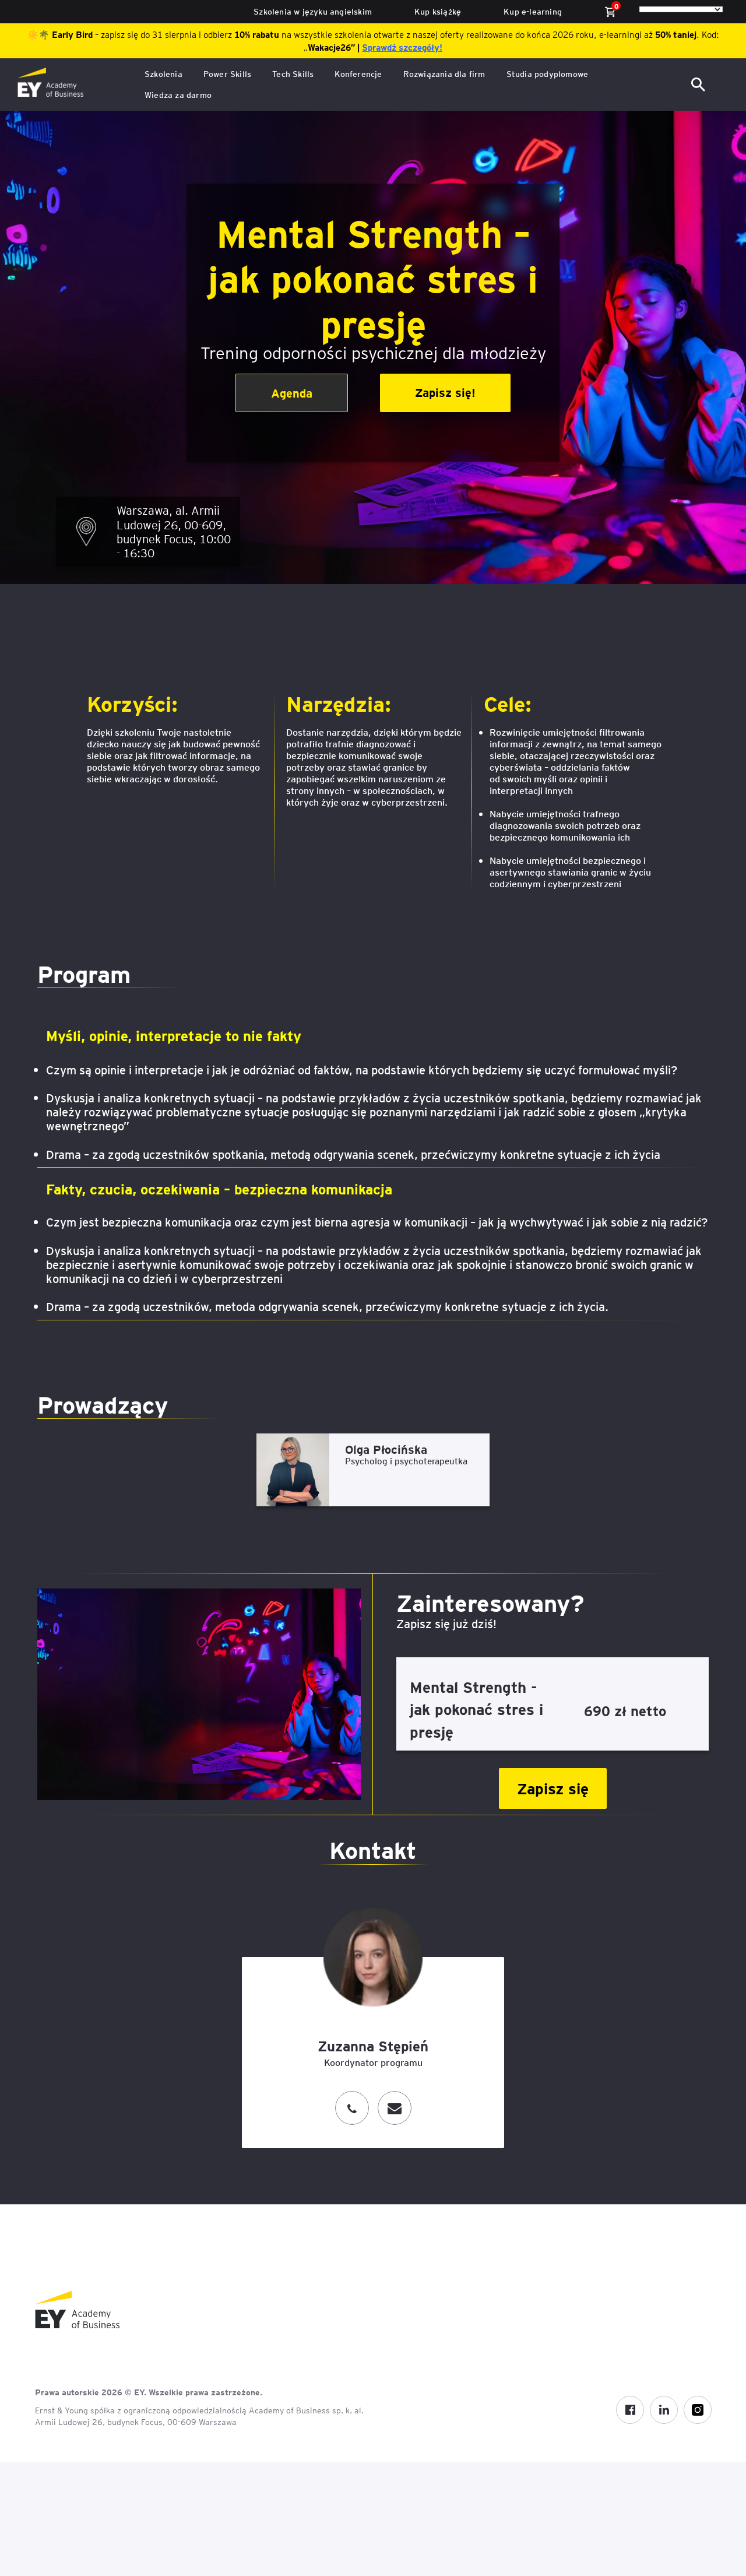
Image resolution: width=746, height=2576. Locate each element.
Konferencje (358, 74)
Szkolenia (163, 74)
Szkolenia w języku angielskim (313, 11)
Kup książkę (438, 11)
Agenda (292, 393)
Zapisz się (553, 1788)
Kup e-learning (533, 11)
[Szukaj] (699, 85)
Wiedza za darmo (178, 95)
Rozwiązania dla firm (444, 74)
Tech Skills (293, 74)
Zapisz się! (445, 392)
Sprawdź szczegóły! (402, 47)
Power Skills (227, 74)
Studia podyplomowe (548, 74)
